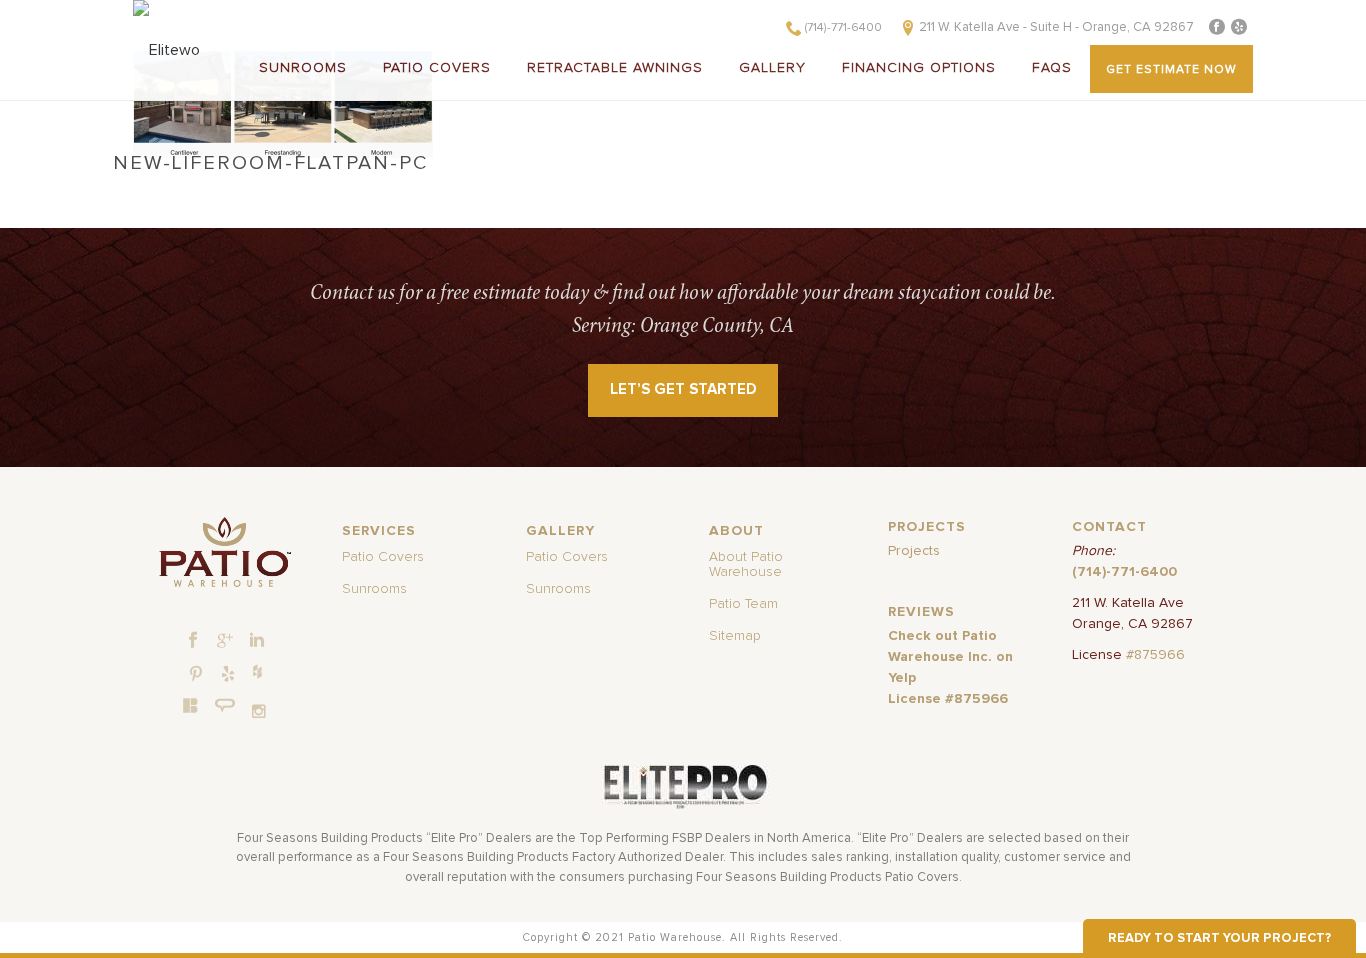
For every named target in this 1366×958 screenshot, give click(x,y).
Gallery (772, 68)
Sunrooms (303, 68)
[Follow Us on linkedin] (257, 641)
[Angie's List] (225, 706)
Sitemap (735, 636)
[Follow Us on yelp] (228, 675)
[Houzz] (257, 671)
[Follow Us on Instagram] (259, 711)
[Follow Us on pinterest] (196, 675)
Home (986, 190)
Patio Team (743, 604)
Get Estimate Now (1171, 70)
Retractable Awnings (615, 68)
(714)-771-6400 (843, 28)
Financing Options (919, 68)
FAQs (1052, 68)
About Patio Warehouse (746, 564)
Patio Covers (437, 68)
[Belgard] (191, 705)
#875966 (1155, 655)
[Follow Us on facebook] (193, 641)
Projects (914, 551)
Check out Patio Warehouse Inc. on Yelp (950, 657)
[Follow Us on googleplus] (225, 641)
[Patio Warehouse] (224, 552)
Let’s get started (683, 389)
